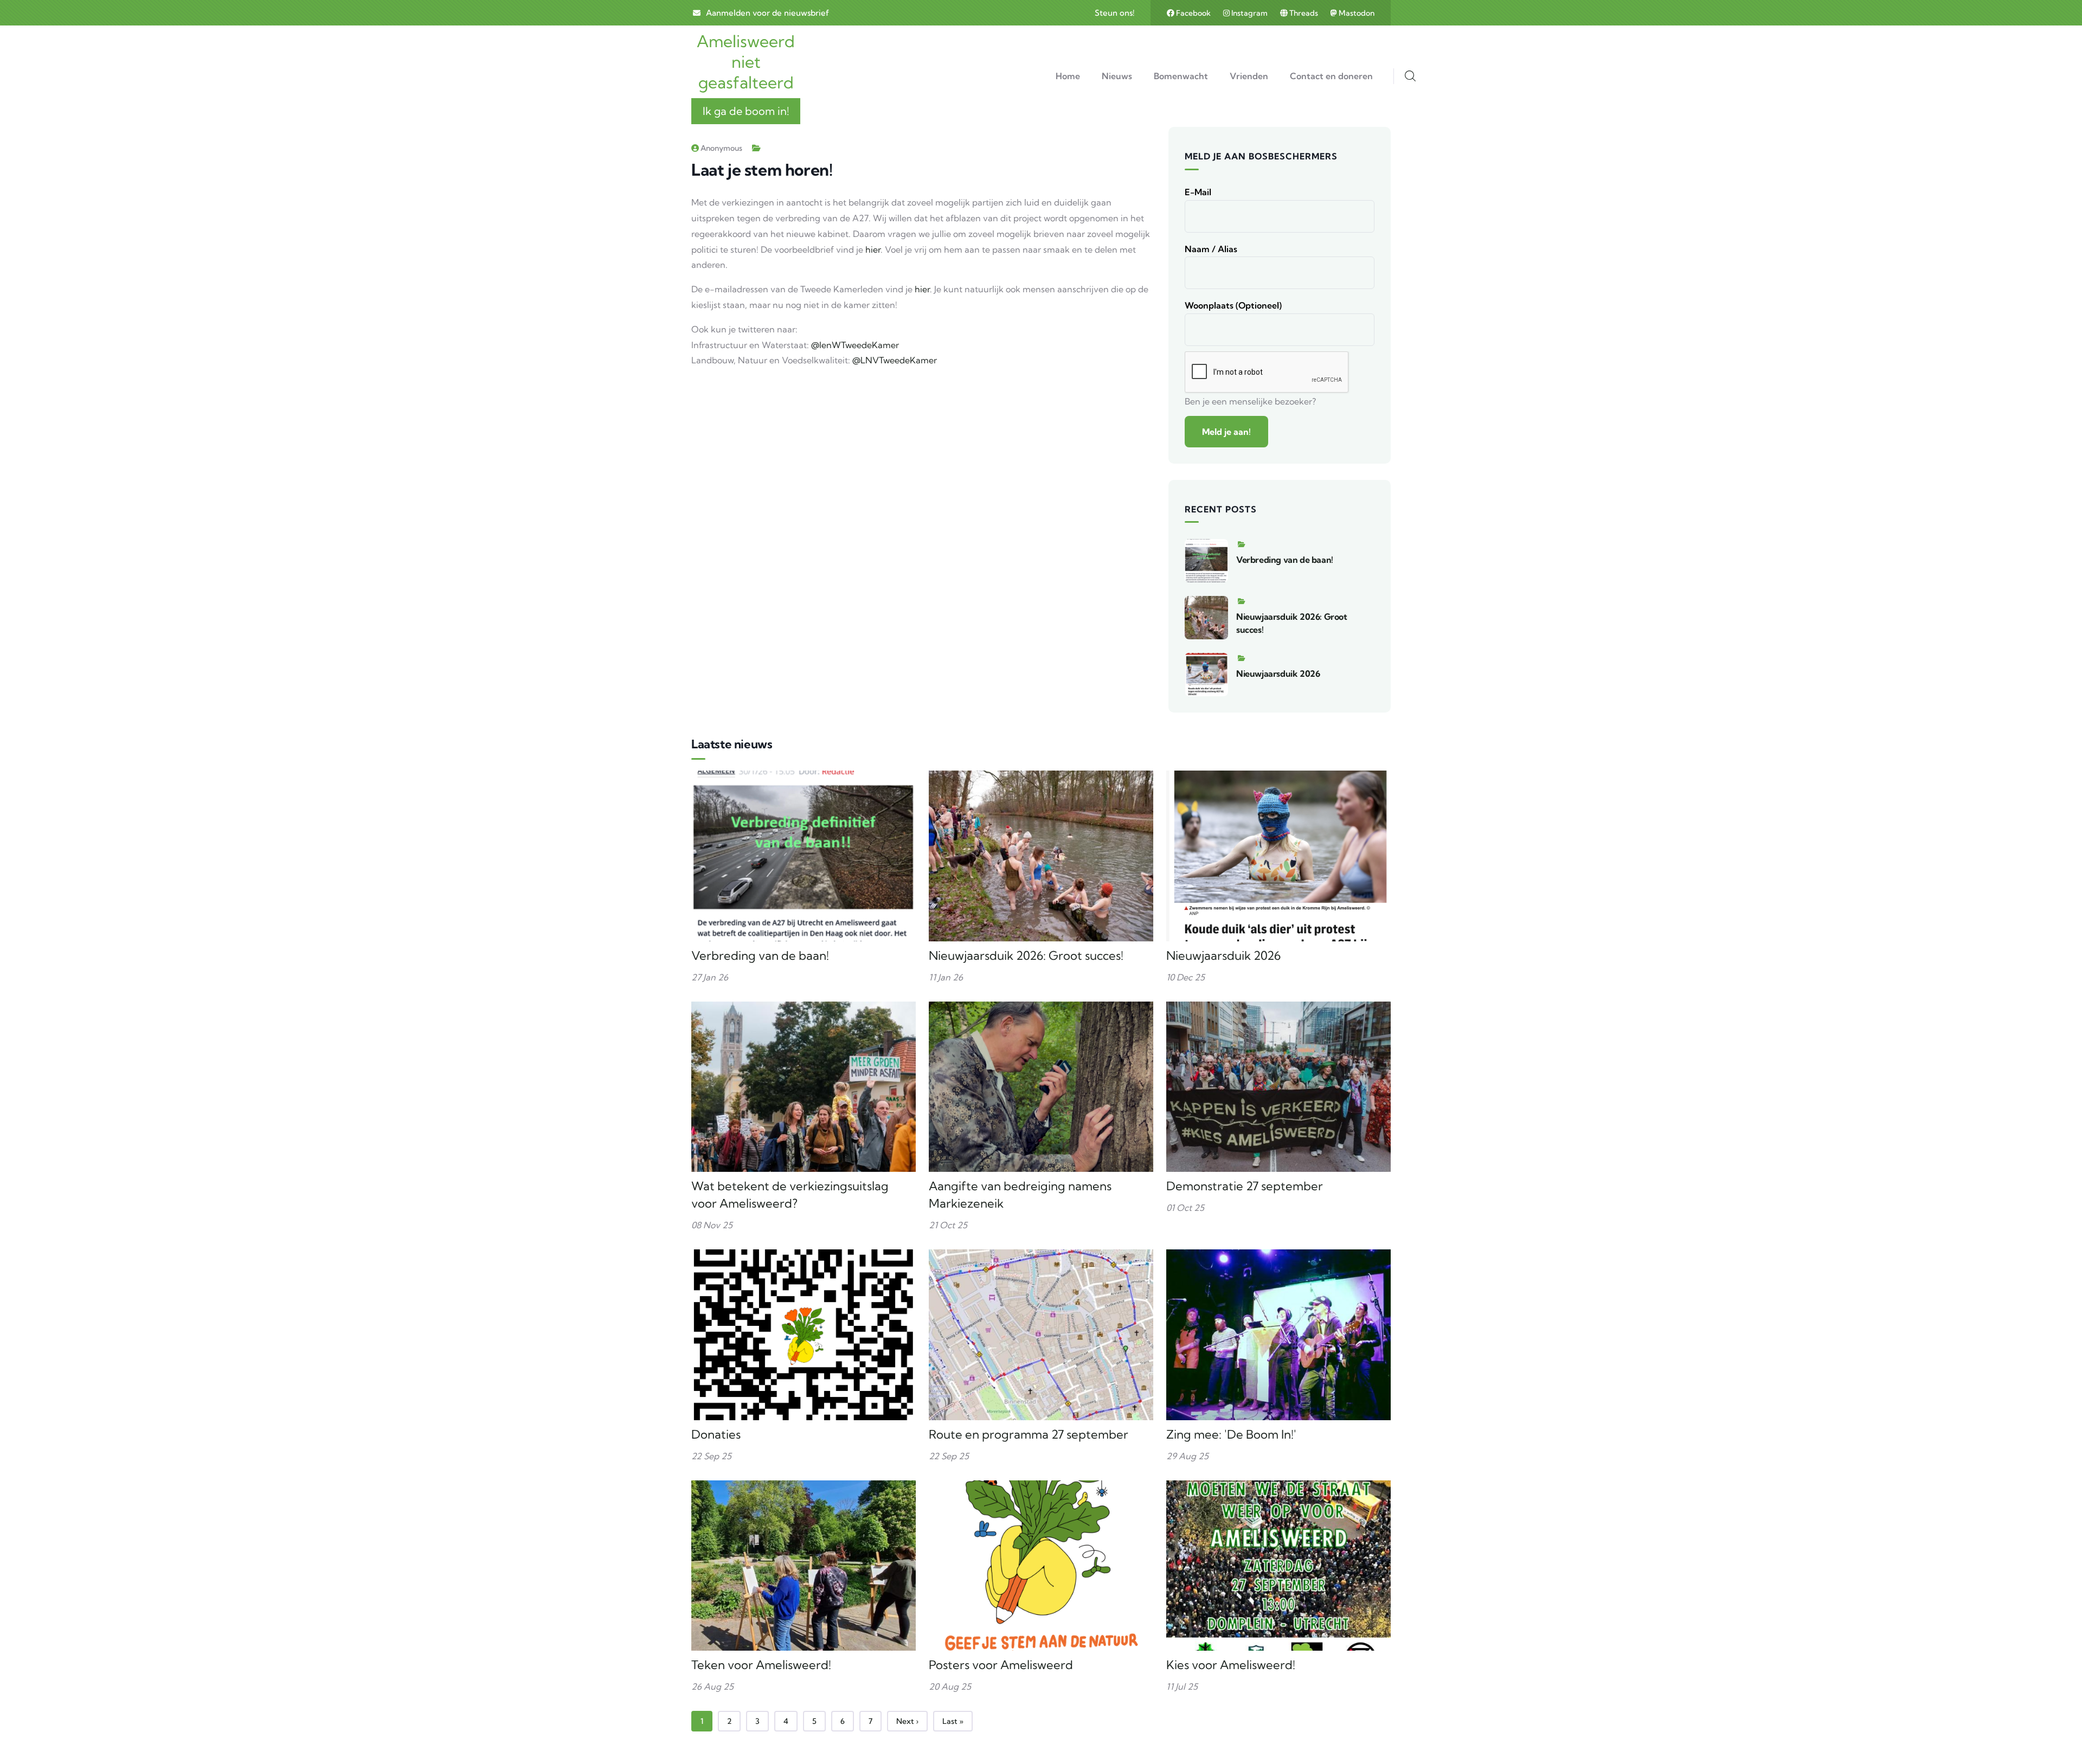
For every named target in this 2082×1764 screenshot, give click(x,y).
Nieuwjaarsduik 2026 (1278, 673)
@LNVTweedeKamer (895, 360)
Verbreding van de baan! (1285, 560)
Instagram (1249, 13)
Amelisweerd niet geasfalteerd (746, 62)
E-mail (1198, 192)
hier (873, 249)
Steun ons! (1114, 13)
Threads (1304, 13)
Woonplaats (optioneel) (1233, 305)
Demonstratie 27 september (1245, 1186)
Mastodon (1356, 13)
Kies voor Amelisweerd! (1231, 1665)
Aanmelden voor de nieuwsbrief (767, 13)
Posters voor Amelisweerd (1001, 1665)
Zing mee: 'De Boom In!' (1231, 1434)
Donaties (716, 1434)
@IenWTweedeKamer (855, 345)
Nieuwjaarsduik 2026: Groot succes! (1026, 955)
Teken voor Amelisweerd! (761, 1665)
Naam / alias (1211, 249)
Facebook (1193, 13)
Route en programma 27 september (1029, 1434)
